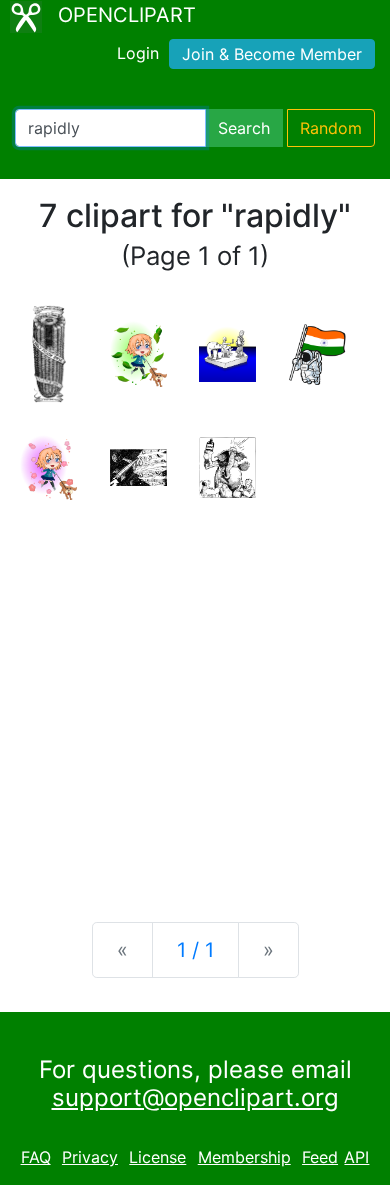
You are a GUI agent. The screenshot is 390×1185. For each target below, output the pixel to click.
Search (244, 128)
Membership (244, 1157)
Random (331, 128)
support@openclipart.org (195, 1097)
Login (138, 53)
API (356, 1157)
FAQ (36, 1157)
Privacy (90, 1157)
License (157, 1157)
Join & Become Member (272, 54)
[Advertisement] (195, 695)
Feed (320, 1157)
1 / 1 (195, 950)
